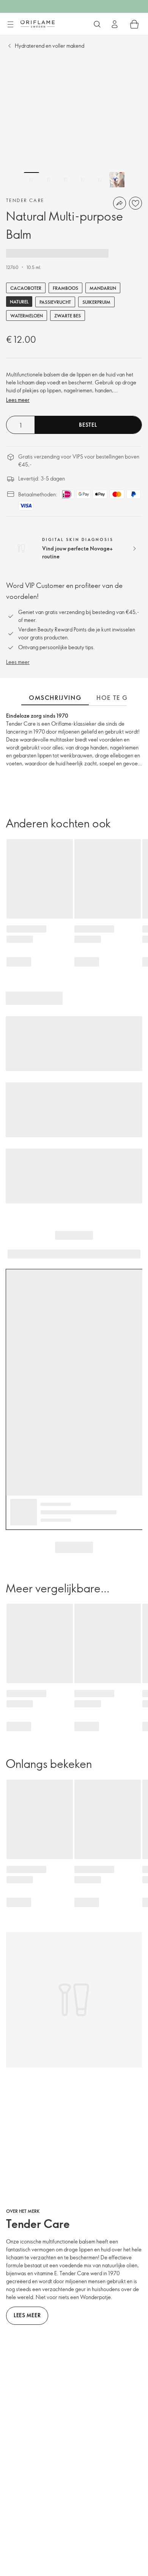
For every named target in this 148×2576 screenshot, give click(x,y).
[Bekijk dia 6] (117, 180)
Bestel (88, 425)
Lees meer (18, 400)
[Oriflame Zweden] (38, 24)
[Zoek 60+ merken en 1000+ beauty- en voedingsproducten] (97, 24)
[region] (74, 123)
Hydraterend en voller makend (50, 46)
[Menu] (10, 25)
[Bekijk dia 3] (66, 180)
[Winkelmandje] (134, 24)
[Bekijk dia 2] (49, 180)
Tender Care (25, 200)
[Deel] (120, 203)
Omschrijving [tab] (55, 698)
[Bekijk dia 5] (100, 180)
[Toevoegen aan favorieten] (135, 203)
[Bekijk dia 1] (31, 180)
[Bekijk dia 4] (83, 180)
